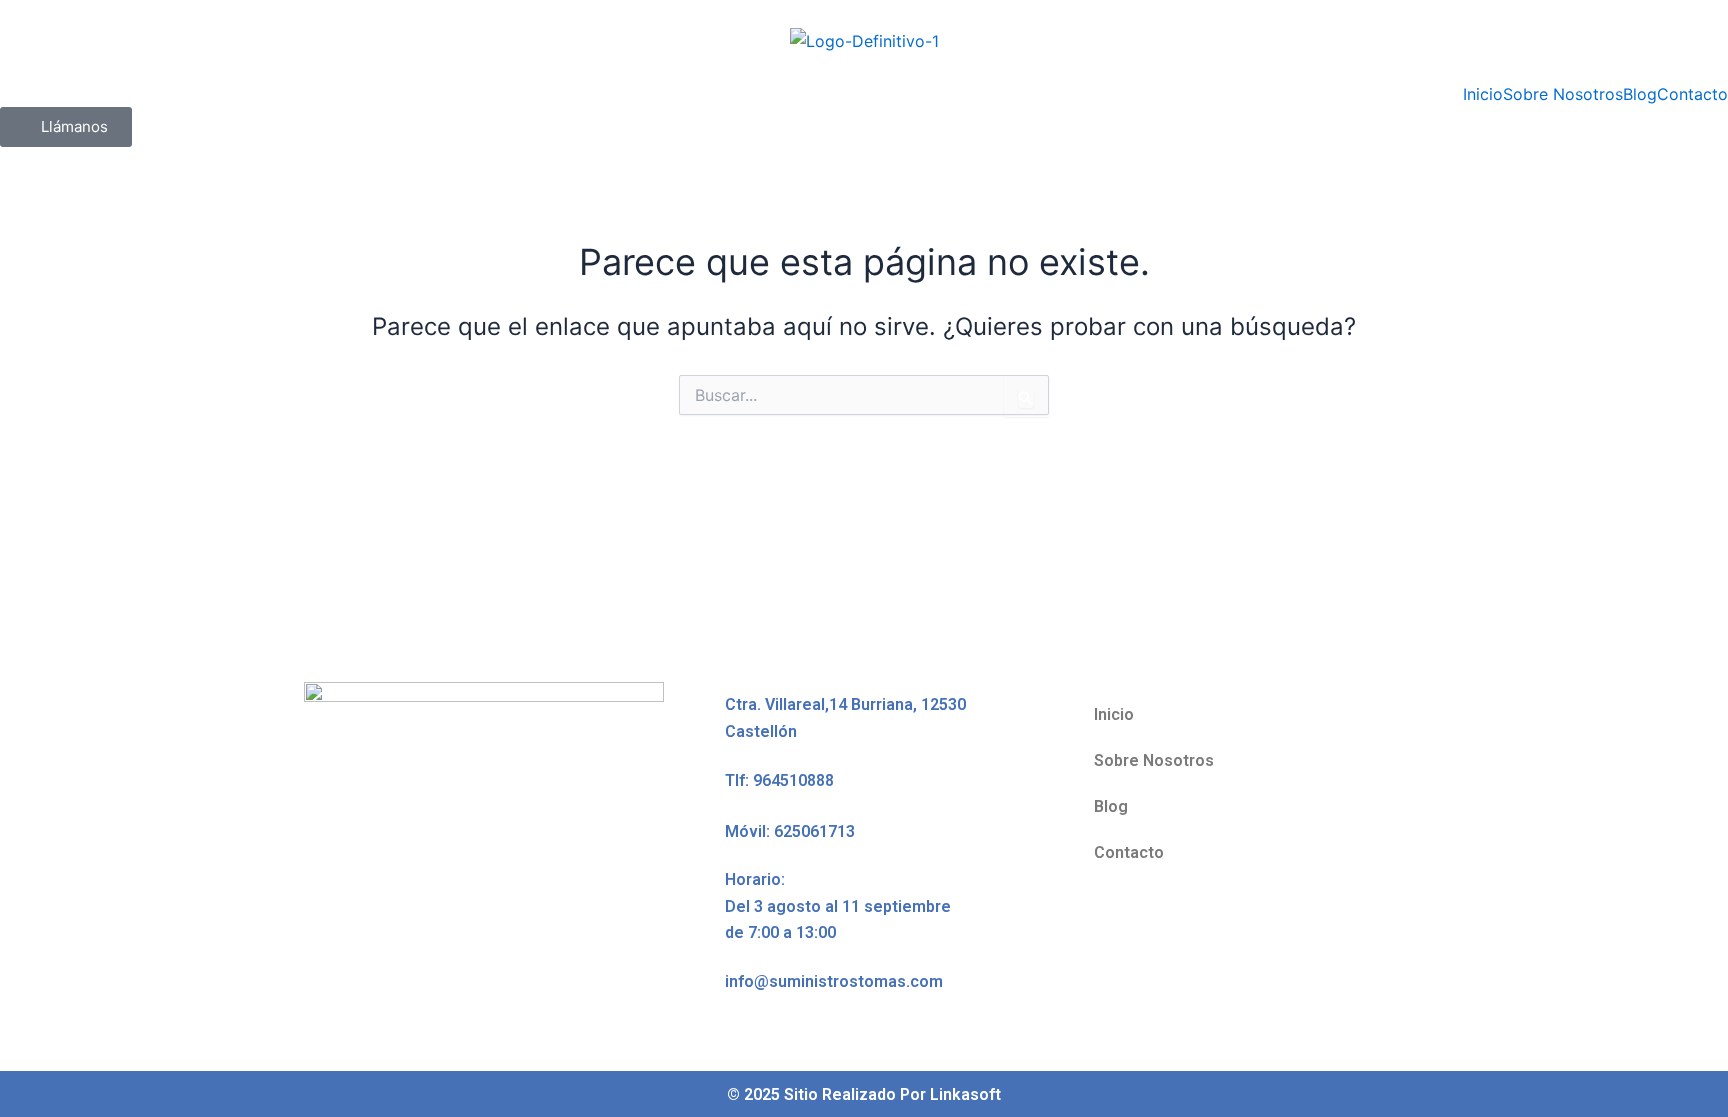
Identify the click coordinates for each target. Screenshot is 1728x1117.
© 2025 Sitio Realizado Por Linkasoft (864, 1094)
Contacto (1692, 94)
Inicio (1483, 94)
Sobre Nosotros (1563, 94)
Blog (1640, 94)
